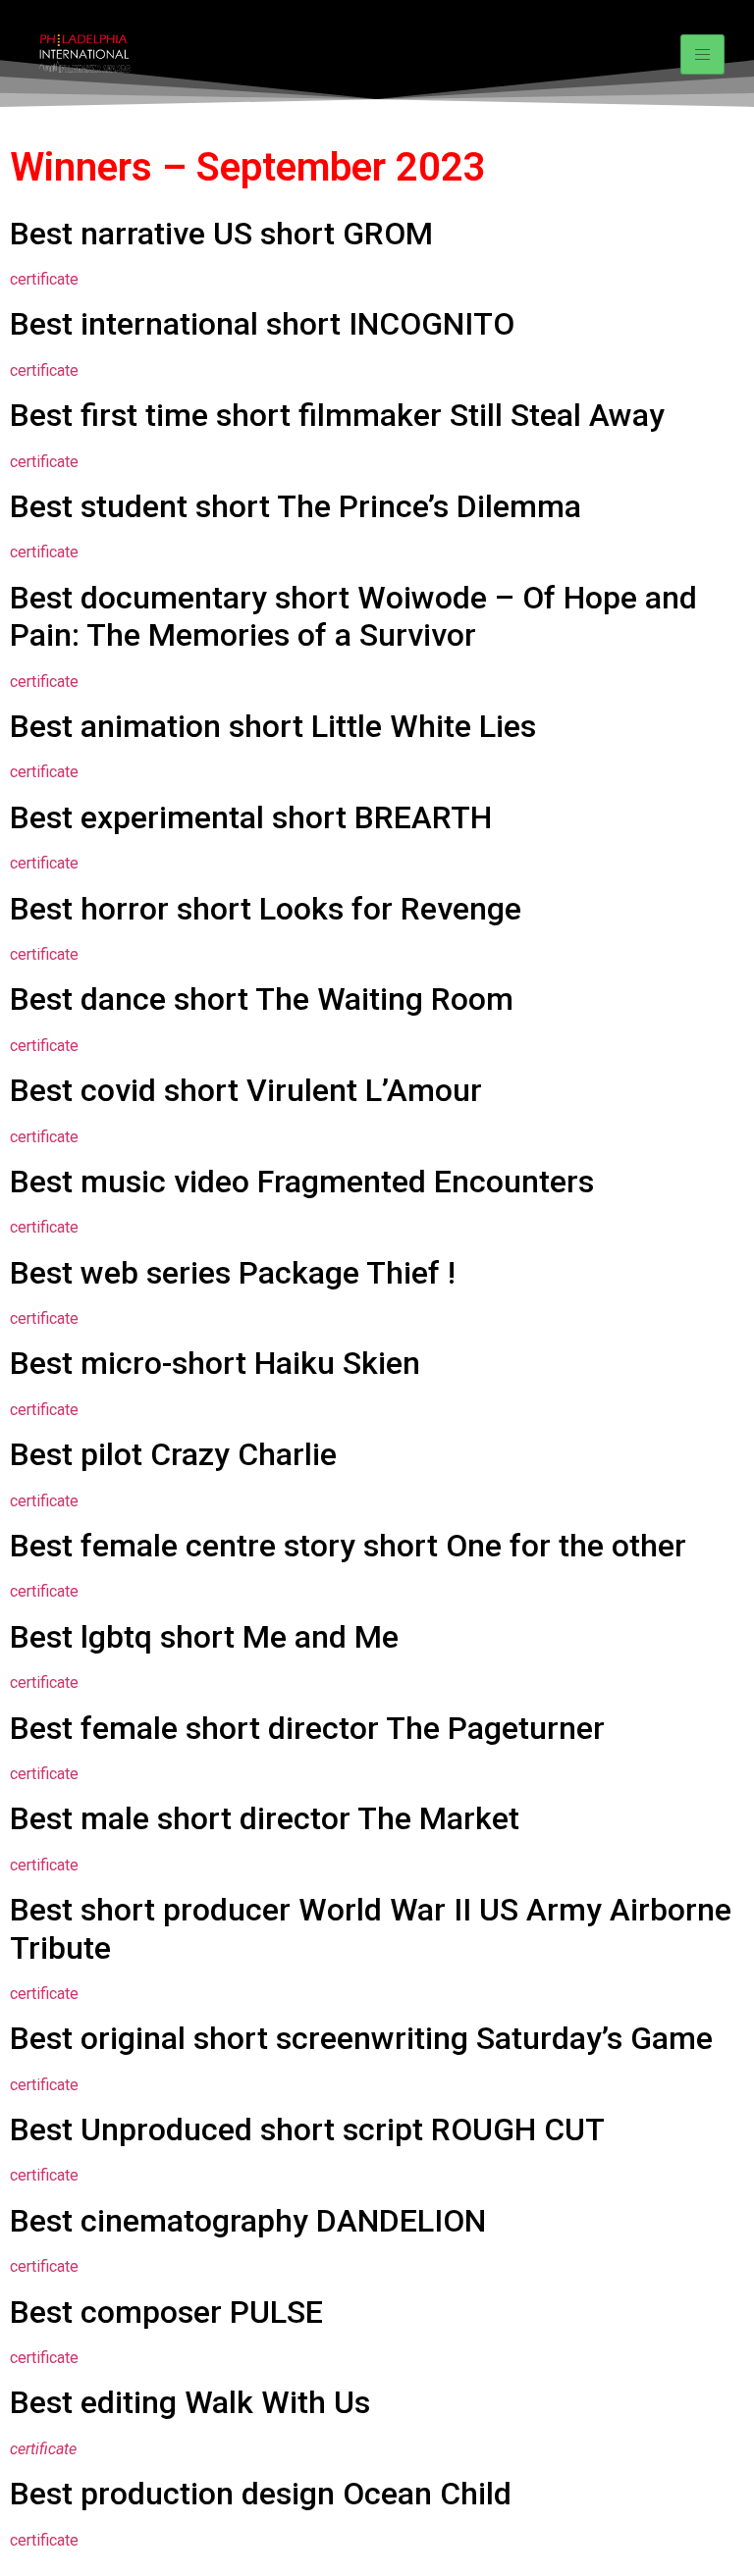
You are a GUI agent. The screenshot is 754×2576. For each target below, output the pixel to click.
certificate (44, 279)
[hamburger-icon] (702, 54)
